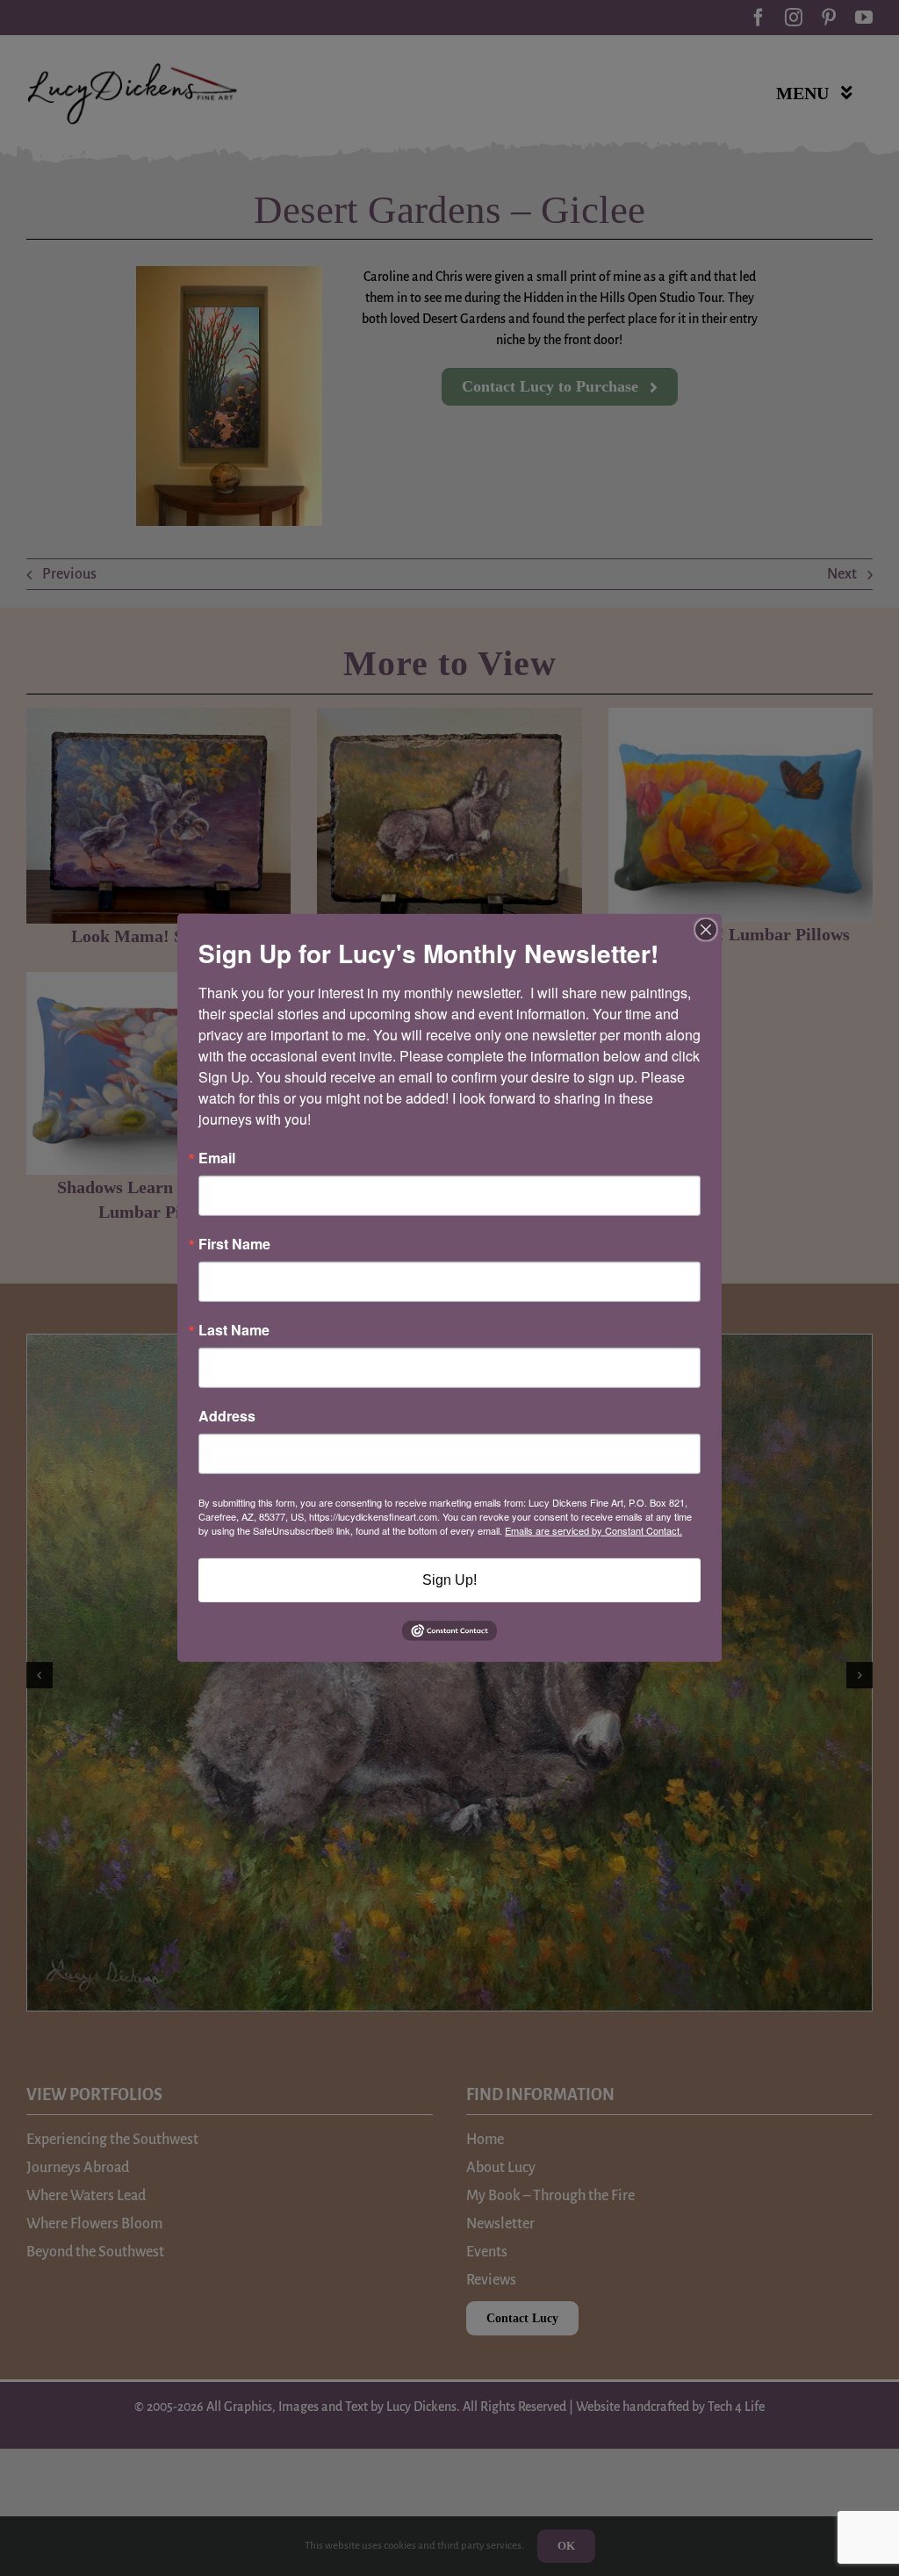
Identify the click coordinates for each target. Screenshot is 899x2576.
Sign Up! (449, 1580)
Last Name (234, 1330)
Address (227, 1416)
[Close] (706, 930)
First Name (234, 1244)
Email (217, 1158)
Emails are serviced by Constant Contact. (593, 1530)
